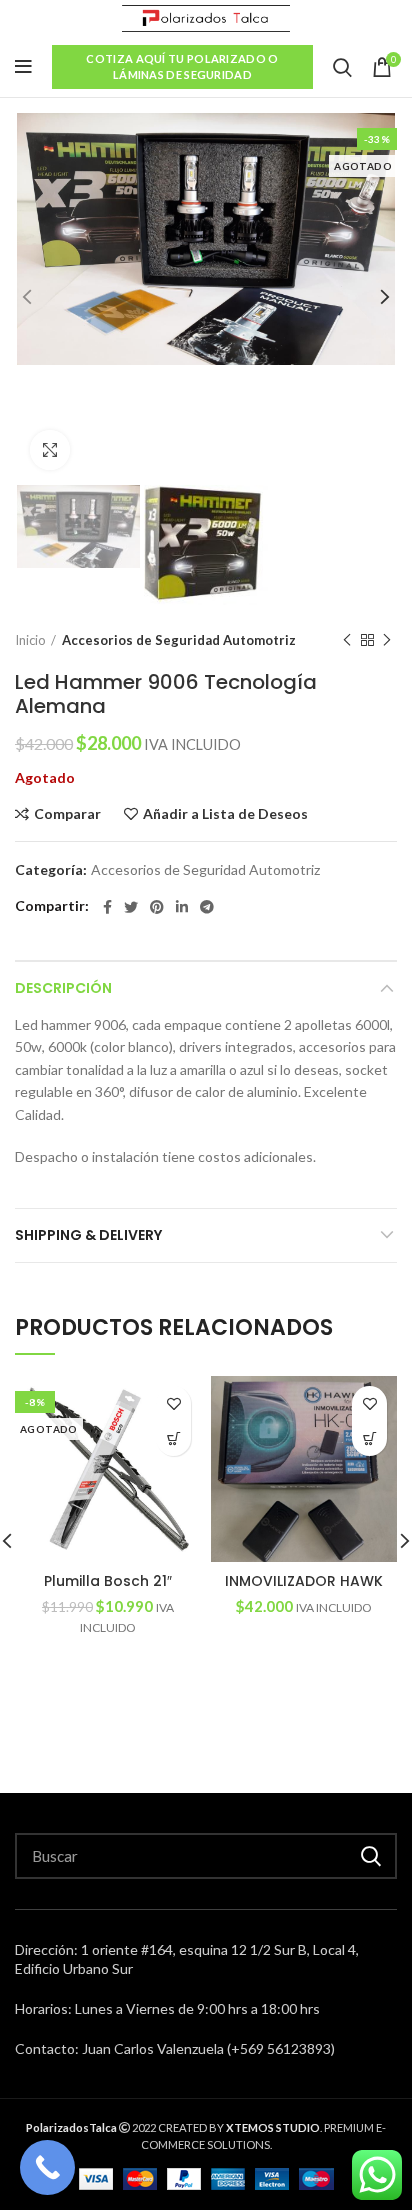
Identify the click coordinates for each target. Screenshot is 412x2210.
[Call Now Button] (47, 2167)
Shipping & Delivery (88, 1235)
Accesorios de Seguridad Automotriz (179, 640)
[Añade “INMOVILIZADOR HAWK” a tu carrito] (369, 1438)
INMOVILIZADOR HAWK (304, 1581)
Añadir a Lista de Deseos (225, 814)
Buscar (370, 1856)
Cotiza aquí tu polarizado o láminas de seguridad (182, 66)
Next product (387, 640)
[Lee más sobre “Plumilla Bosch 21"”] (173, 1438)
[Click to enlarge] (50, 450)
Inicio (30, 640)
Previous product (347, 640)
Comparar (67, 814)
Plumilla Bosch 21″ (108, 1581)
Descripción (63, 988)
